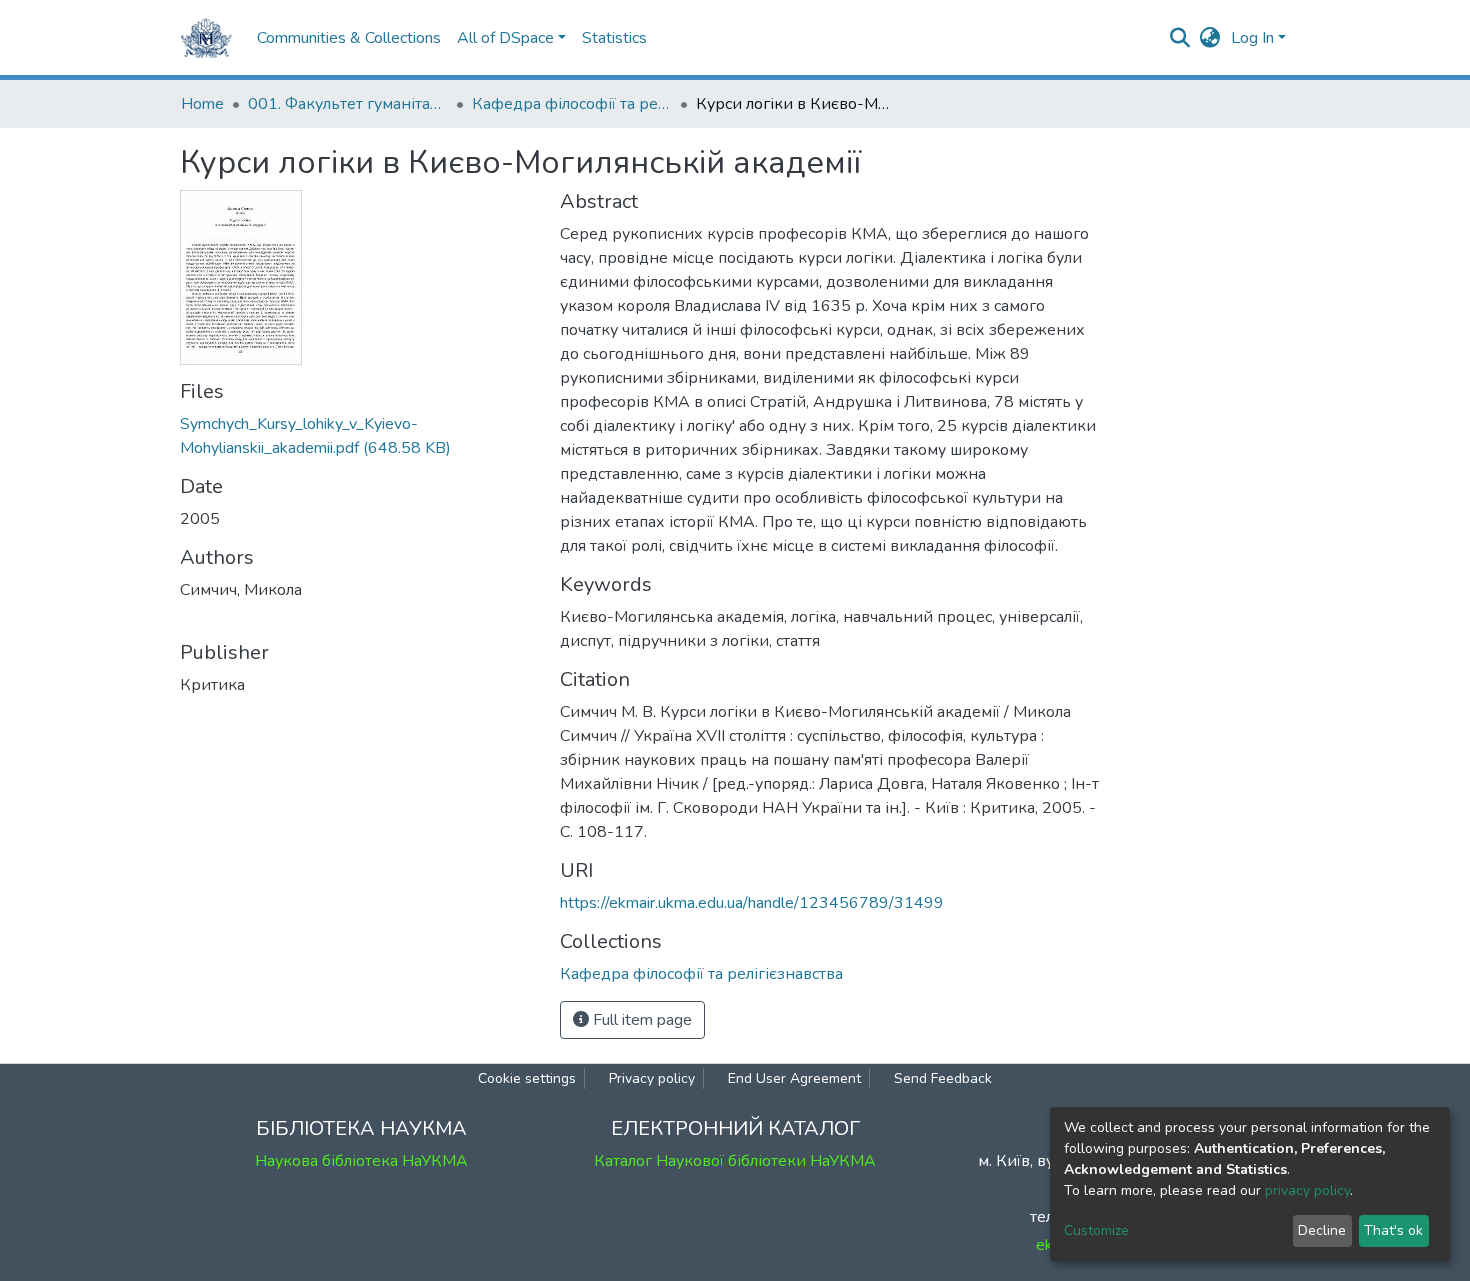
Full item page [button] (640, 1020)
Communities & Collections (349, 38)
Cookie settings (527, 1078)
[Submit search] (1180, 38)
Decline (1322, 1230)
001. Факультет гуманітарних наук (348, 104)
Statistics (614, 38)
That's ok (1393, 1230)
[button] (1210, 38)
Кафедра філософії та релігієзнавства (572, 104)
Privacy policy (652, 1078)
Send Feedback (943, 1078)
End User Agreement (794, 1078)
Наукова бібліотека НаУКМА (361, 1161)
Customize (1096, 1230)
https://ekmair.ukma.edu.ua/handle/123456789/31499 (752, 903)
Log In (1252, 38)
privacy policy (1307, 1190)
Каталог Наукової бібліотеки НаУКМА (735, 1161)
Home (202, 104)
